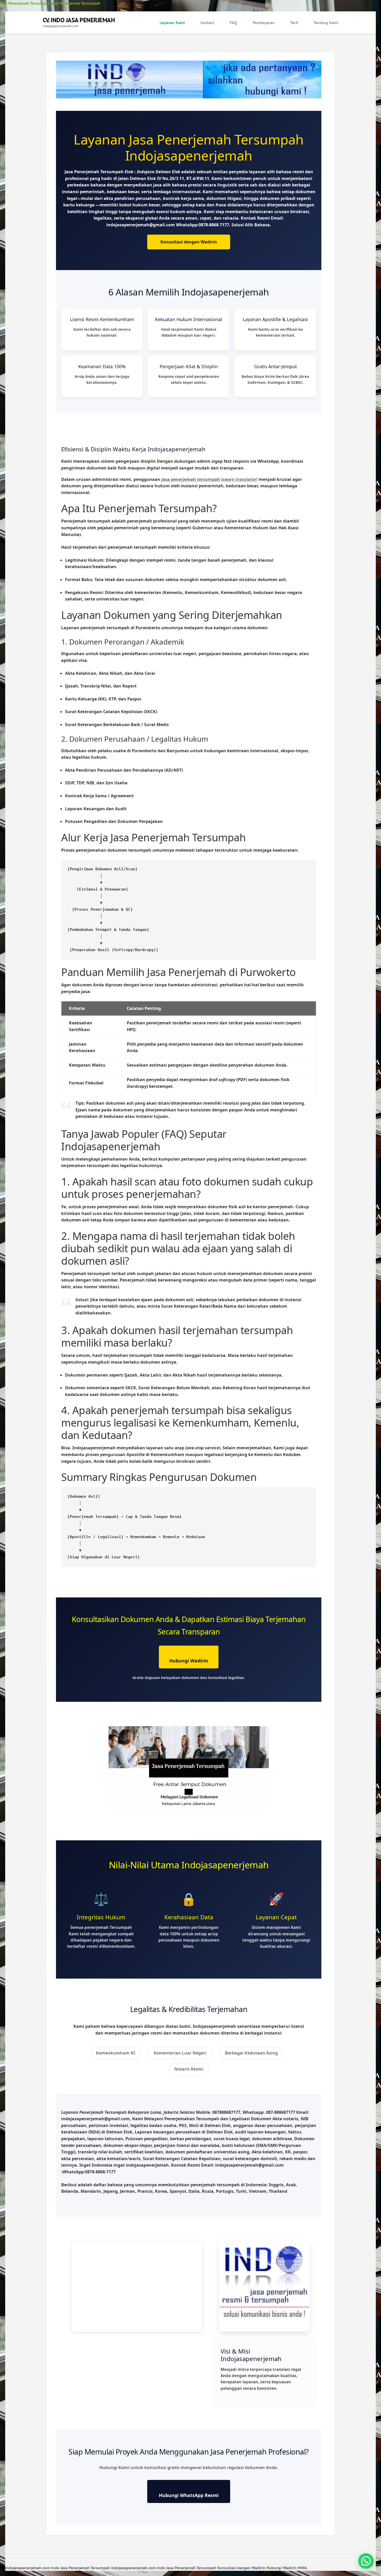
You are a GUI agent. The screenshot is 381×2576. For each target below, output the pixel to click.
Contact (207, 23)
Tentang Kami (326, 23)
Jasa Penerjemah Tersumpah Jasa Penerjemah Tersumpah (50, 3)
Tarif (294, 23)
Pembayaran (264, 23)
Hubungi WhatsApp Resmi (189, 2495)
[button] (366, 2561)
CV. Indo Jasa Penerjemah (79, 20)
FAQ (233, 23)
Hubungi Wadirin (189, 1661)
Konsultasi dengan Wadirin (189, 242)
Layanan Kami (172, 23)
